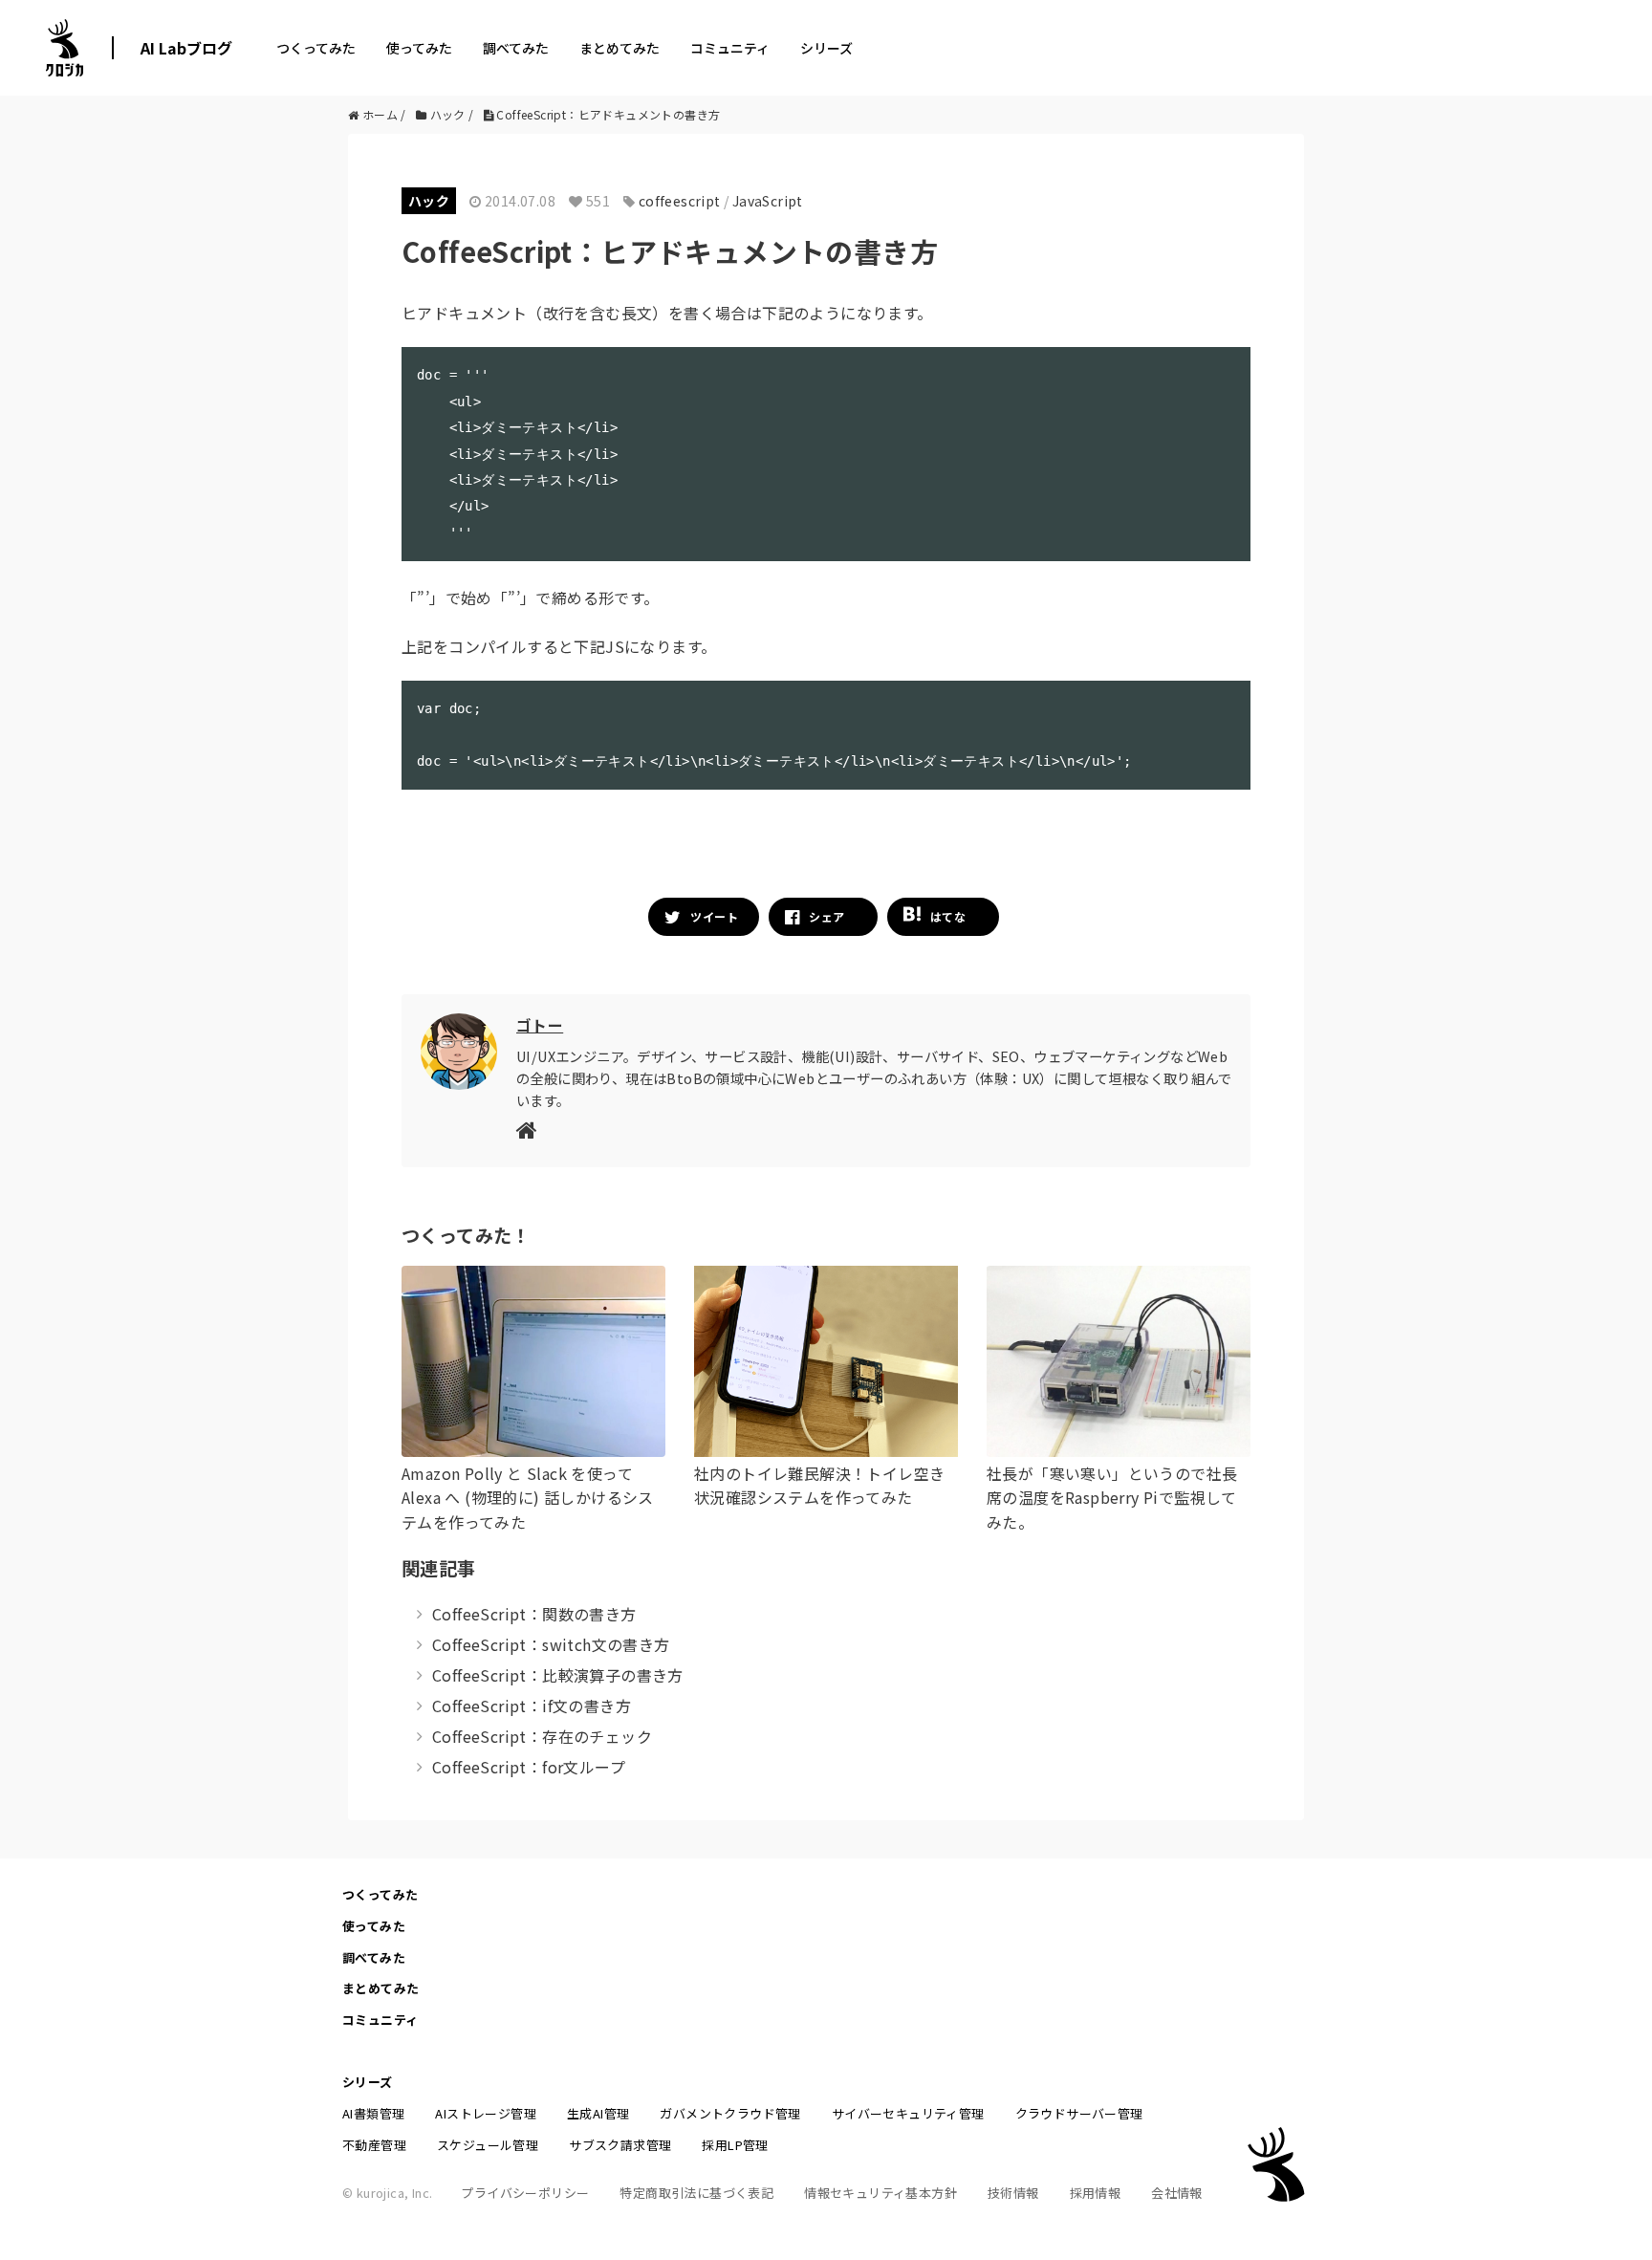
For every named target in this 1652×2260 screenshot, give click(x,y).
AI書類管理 (373, 2113)
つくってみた (316, 48)
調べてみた (516, 48)
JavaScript (768, 201)
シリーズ (826, 48)
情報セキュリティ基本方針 (880, 2193)
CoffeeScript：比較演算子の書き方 (558, 1675)
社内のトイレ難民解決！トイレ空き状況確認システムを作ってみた (819, 1486)
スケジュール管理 (488, 2145)
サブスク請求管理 (620, 2145)
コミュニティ (730, 48)
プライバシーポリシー (525, 2193)
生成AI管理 (598, 2113)
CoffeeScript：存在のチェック (542, 1736)
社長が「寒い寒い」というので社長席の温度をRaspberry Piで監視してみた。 (1112, 1498)
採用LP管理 (735, 2145)
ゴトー (540, 1025)
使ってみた (419, 48)
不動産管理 (374, 2145)
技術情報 (1013, 2193)
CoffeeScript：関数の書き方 (534, 1614)
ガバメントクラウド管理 (730, 2113)
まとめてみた (619, 48)
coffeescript (680, 201)
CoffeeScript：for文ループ (529, 1767)
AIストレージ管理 (486, 2113)
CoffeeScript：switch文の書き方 (551, 1644)
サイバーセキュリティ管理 (908, 2113)
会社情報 (1177, 2193)
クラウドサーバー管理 (1079, 2113)
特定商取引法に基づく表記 (696, 2193)
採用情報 (1096, 2193)
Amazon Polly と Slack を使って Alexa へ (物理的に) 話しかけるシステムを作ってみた (528, 1498)
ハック (429, 201)
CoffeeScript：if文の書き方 (532, 1706)
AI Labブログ (186, 48)
